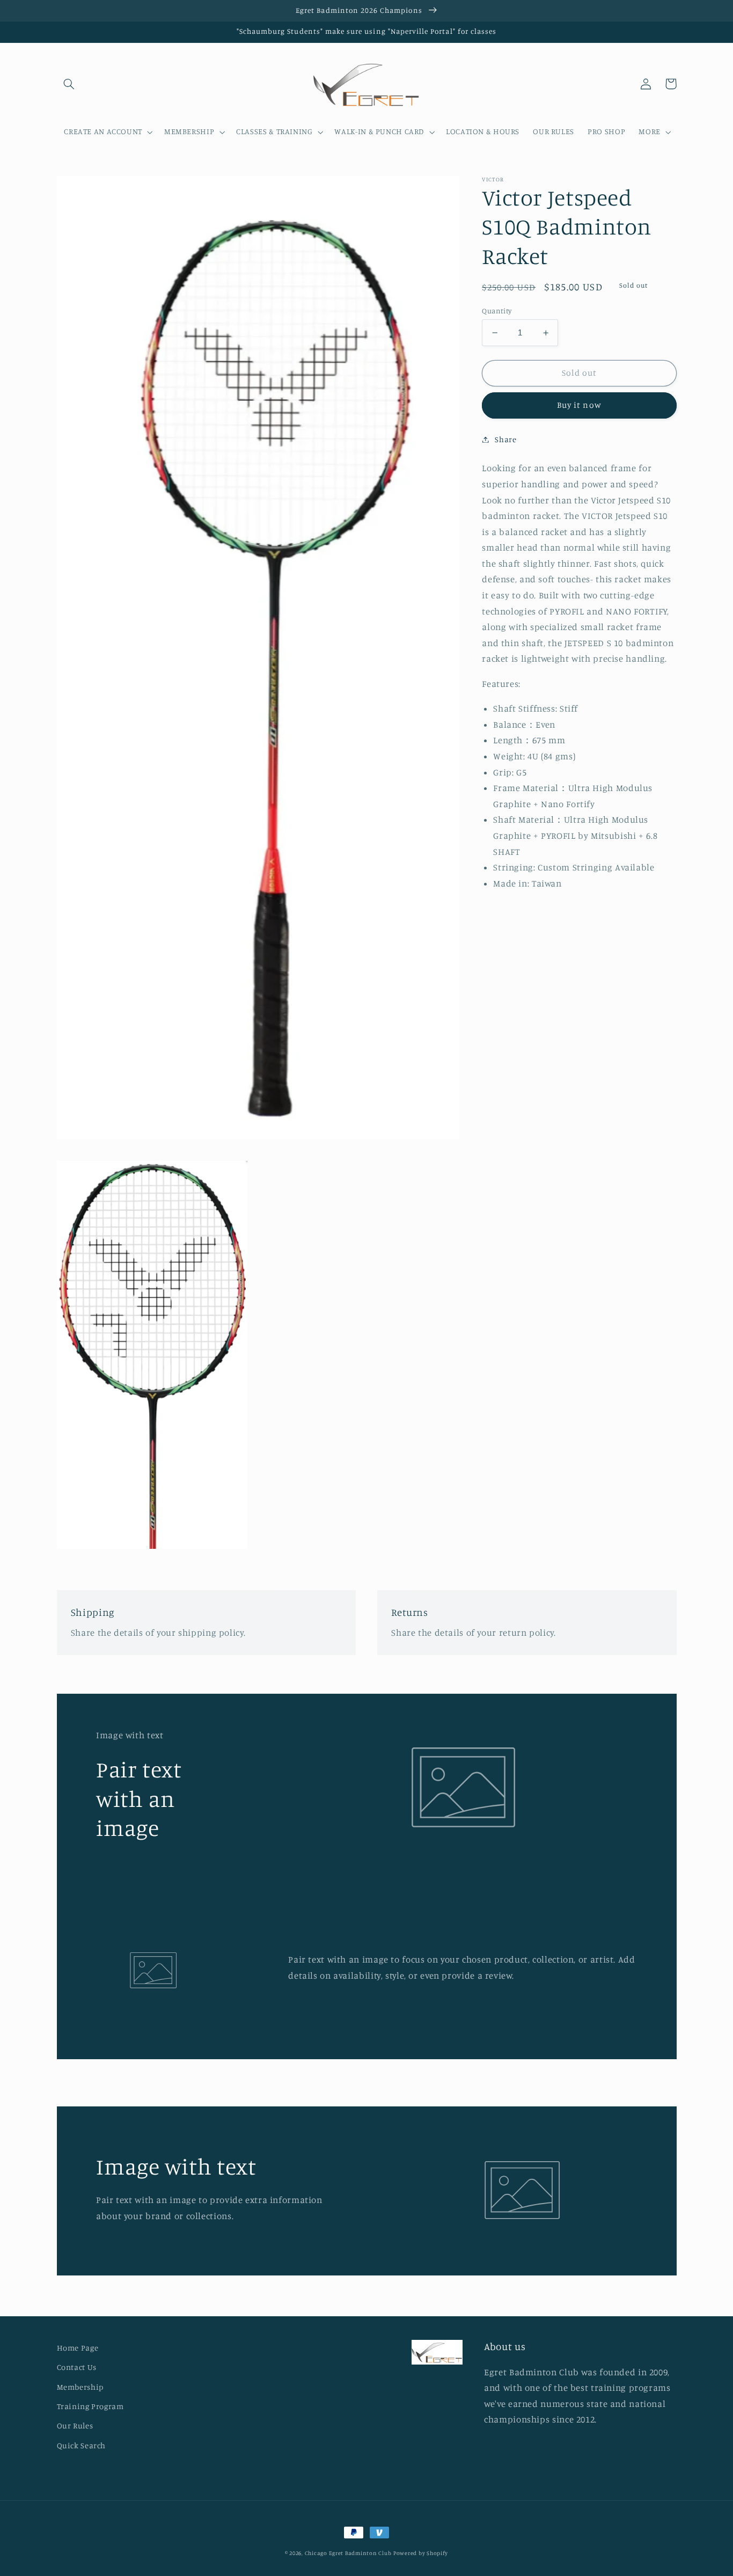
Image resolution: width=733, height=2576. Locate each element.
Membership (80, 2387)
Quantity (497, 311)
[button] (69, 84)
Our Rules (75, 2425)
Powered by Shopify (421, 2553)
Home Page (78, 2348)
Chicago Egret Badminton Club (348, 2553)
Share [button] (505, 439)
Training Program (90, 2406)
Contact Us (77, 2367)
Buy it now (579, 405)
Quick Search (82, 2445)
